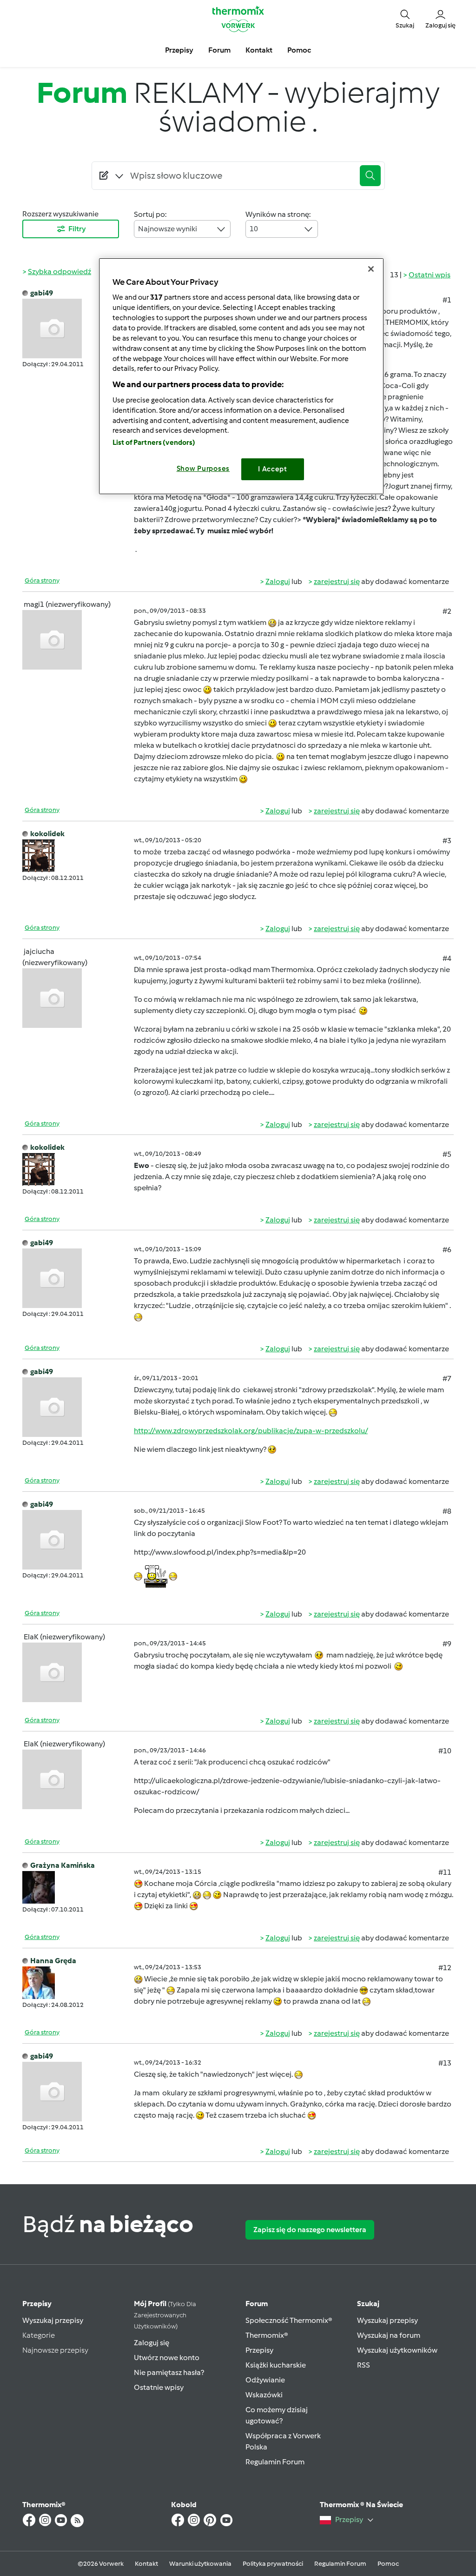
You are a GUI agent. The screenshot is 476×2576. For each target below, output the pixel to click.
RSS (364, 2365)
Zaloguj (278, 581)
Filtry (77, 229)
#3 (447, 841)
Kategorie (39, 2335)
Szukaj (368, 2304)
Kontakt (146, 2564)
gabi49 (42, 293)
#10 (445, 1751)
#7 (447, 1379)
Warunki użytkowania (200, 2564)
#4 (447, 958)
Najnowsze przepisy (55, 2350)
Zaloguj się (152, 2343)
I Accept (273, 469)
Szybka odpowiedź (59, 272)
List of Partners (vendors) (154, 443)
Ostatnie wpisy (159, 2387)
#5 (447, 1154)
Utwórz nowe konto (167, 2358)
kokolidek (47, 834)
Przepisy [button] (179, 50)
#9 (447, 1644)
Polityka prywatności (273, 2564)
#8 (447, 1511)
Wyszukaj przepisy (53, 2320)
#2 (447, 611)
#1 (447, 300)
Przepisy (37, 2304)
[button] (405, 19)
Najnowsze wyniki (168, 229)
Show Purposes (203, 469)
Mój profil (165, 2315)
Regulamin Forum (275, 2462)
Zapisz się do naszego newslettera (310, 2230)
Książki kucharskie (276, 2365)
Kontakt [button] (259, 50)
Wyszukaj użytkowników (397, 2350)
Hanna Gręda (53, 1961)
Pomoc (388, 2564)
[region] (241, 376)
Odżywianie (265, 2380)
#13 (445, 2063)
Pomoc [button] (299, 50)
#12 (445, 1968)
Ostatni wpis (430, 275)
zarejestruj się (337, 581)
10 (254, 229)
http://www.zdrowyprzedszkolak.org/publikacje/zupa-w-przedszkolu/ (251, 1431)
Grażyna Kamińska (63, 1865)
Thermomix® (267, 2335)
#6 (447, 1250)
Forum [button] (219, 50)
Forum (257, 2304)
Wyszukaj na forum (389, 2335)
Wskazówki (264, 2395)
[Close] (371, 269)
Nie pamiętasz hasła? (169, 2372)
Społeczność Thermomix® (289, 2320)
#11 (445, 1872)
